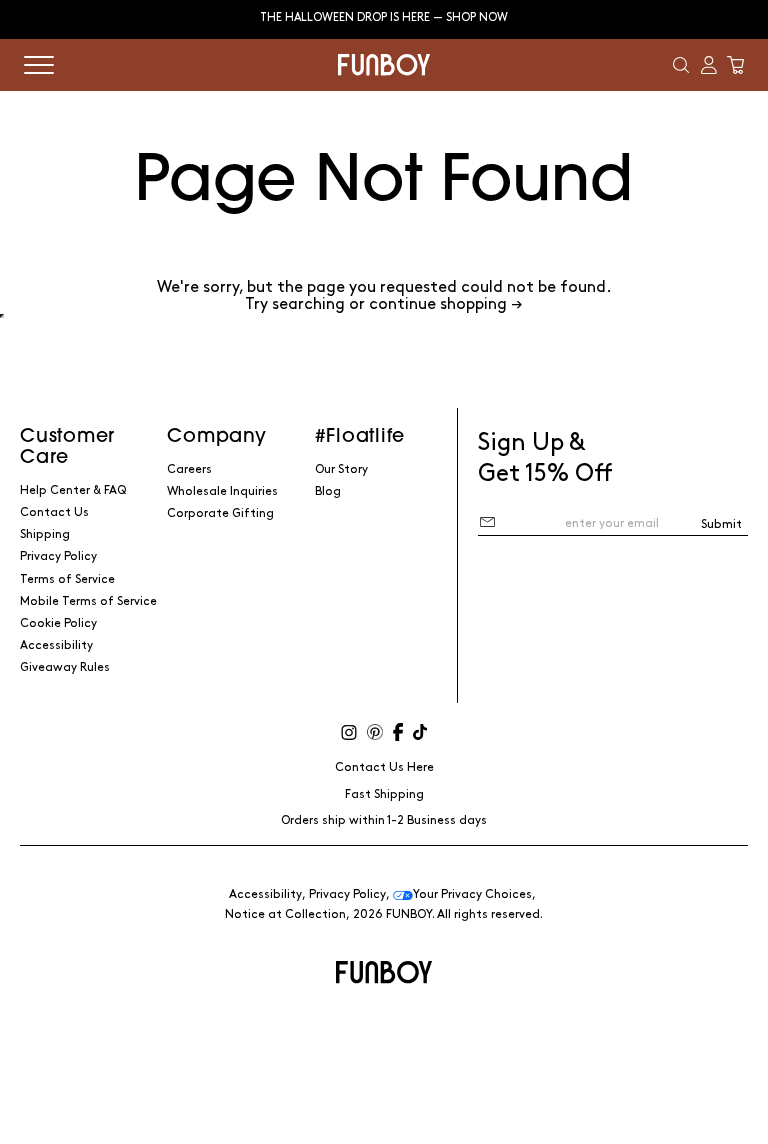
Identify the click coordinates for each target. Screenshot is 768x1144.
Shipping (45, 534)
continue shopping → (446, 304)
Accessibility (56, 645)
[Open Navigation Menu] (39, 65)
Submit (721, 524)
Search (384, 316)
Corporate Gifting (220, 513)
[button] (681, 65)
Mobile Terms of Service (88, 601)
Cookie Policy (58, 623)
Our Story (341, 469)
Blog (328, 491)
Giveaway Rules (65, 667)
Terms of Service (67, 579)
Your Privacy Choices (472, 894)
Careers (189, 469)
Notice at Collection (285, 914)
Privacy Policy (58, 556)
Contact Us (54, 512)
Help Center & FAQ (73, 490)
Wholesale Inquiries (222, 491)
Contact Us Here (384, 767)
